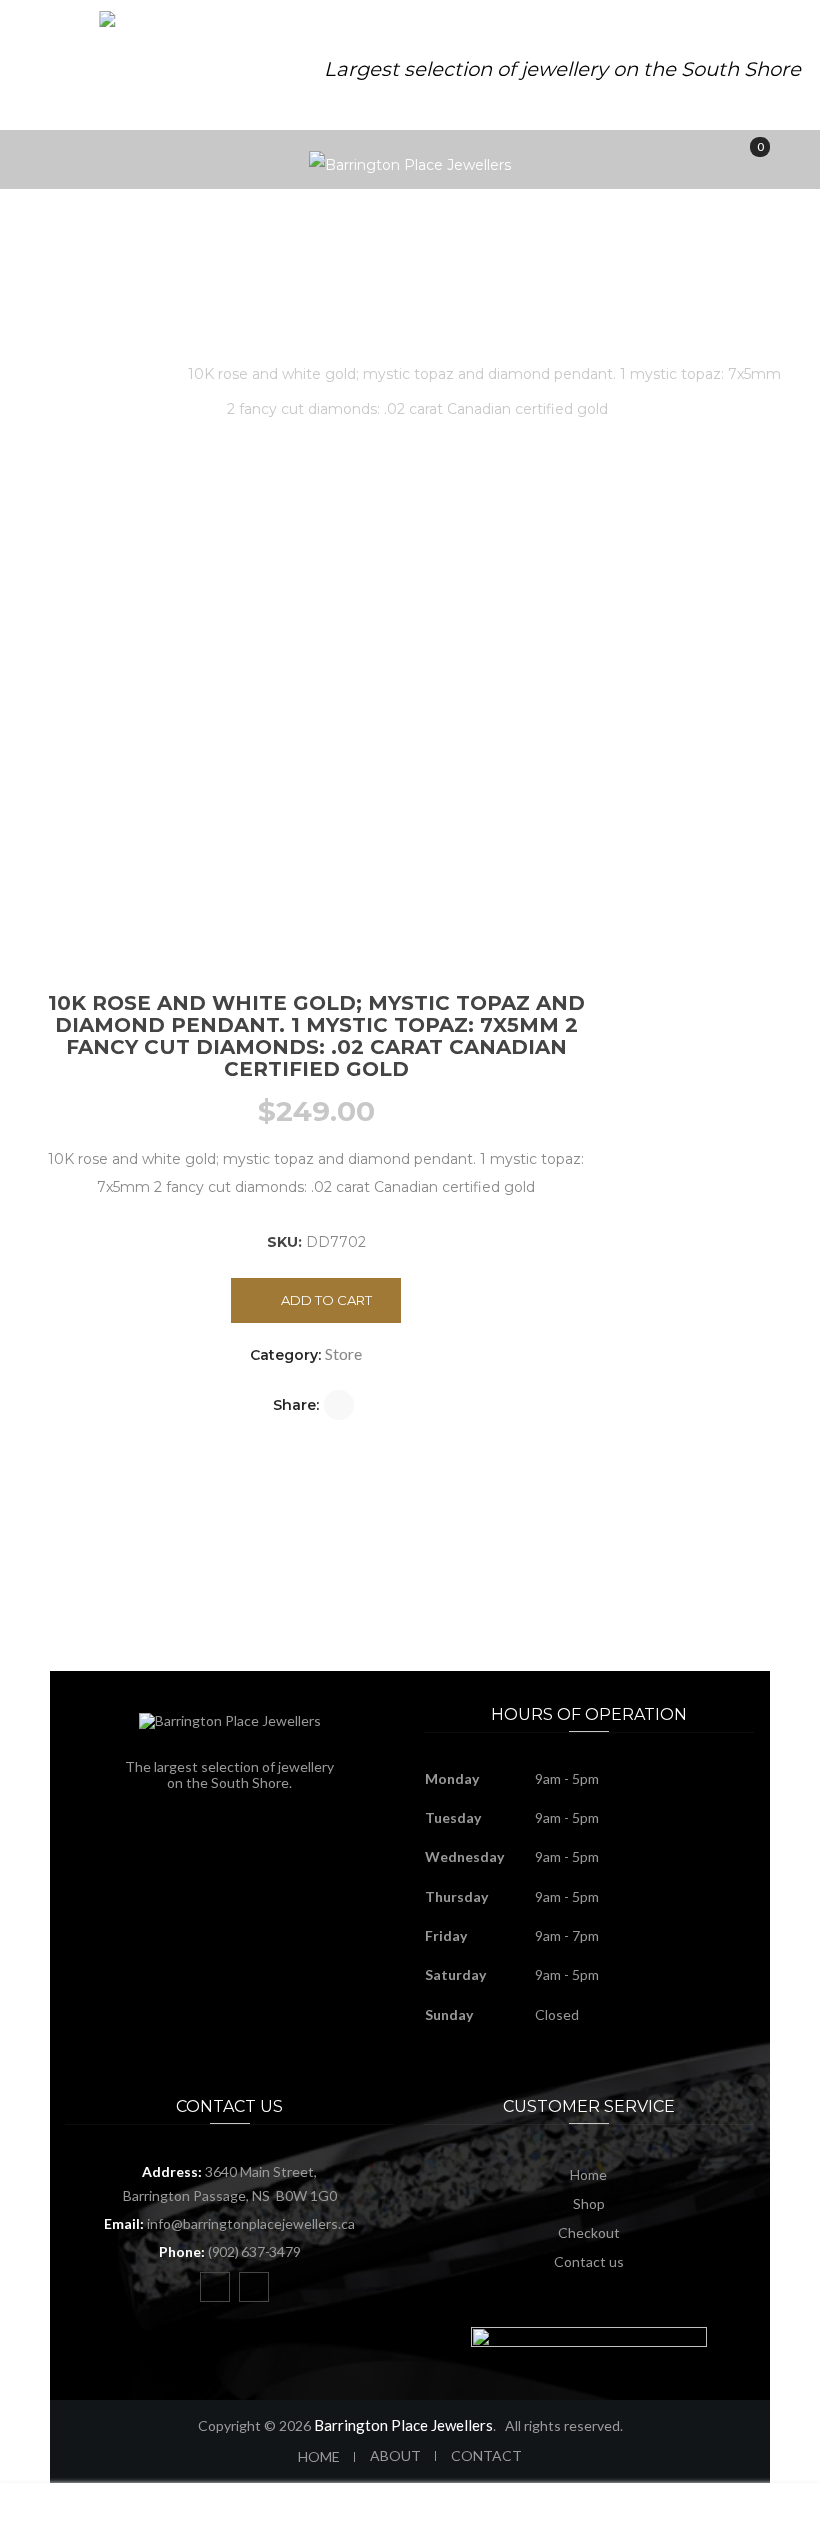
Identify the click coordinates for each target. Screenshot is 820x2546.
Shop (589, 2203)
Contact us (589, 2261)
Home (77, 374)
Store (144, 374)
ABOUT (395, 2455)
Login (718, 2526)
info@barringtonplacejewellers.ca (251, 2223)
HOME (319, 2456)
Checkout (589, 2232)
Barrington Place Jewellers (403, 2425)
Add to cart (326, 1300)
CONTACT (486, 2455)
